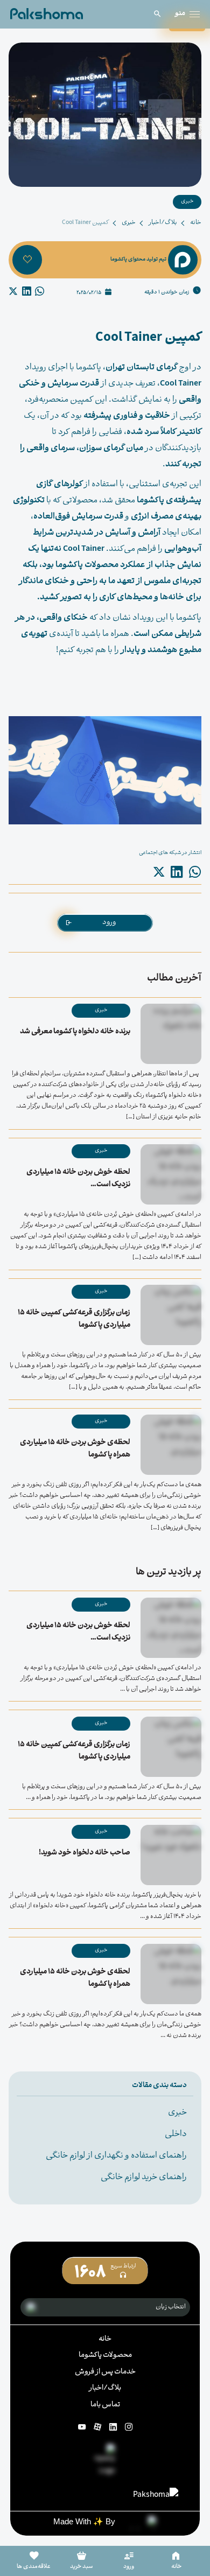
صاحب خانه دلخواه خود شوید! (85, 1853)
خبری (129, 223)
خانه (196, 223)
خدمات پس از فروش (105, 2372)
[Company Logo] (105, 2461)
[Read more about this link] (156, 2495)
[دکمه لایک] (27, 260)
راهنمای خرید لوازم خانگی (144, 2178)
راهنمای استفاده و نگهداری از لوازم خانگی (116, 2156)
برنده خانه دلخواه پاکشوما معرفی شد (75, 1032)
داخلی (176, 2134)
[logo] (47, 14)
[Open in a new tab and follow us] (129, 2427)
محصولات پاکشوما (105, 2355)
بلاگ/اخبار (163, 223)
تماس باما (105, 2405)
